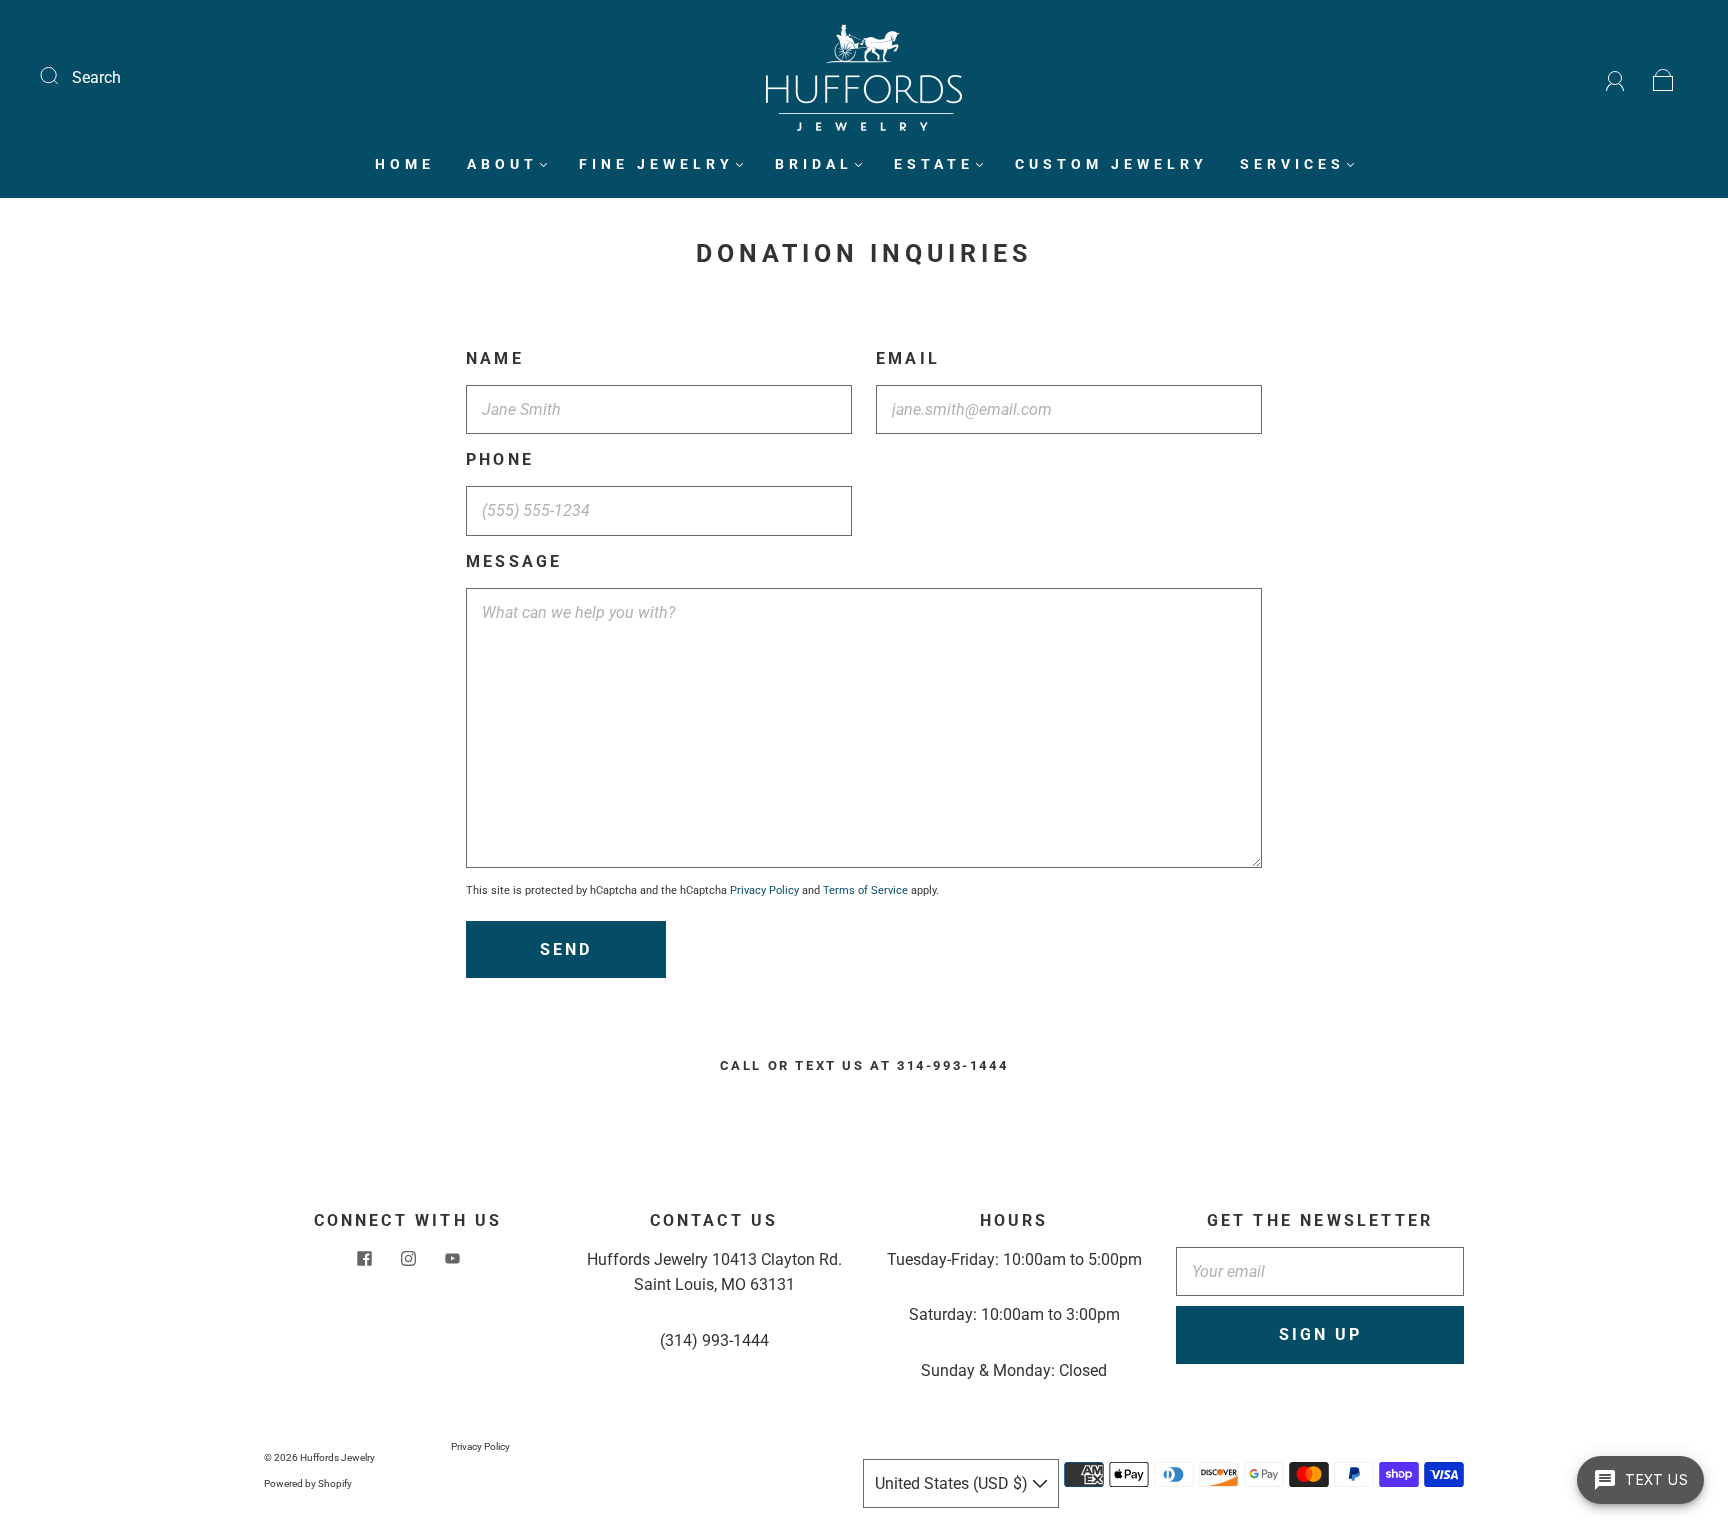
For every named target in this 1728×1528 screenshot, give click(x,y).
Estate (934, 164)
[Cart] (1663, 77)
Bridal (814, 164)
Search (96, 77)
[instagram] (408, 1259)
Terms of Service (865, 890)
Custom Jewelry (1111, 164)
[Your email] (1320, 1272)
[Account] (1615, 77)
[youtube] (452, 1259)
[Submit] (62, 75)
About (502, 164)
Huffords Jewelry (337, 1457)
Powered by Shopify (308, 1483)
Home (405, 164)
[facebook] (364, 1259)
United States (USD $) (953, 1483)
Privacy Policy (764, 890)
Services (1292, 164)
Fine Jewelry (656, 164)
